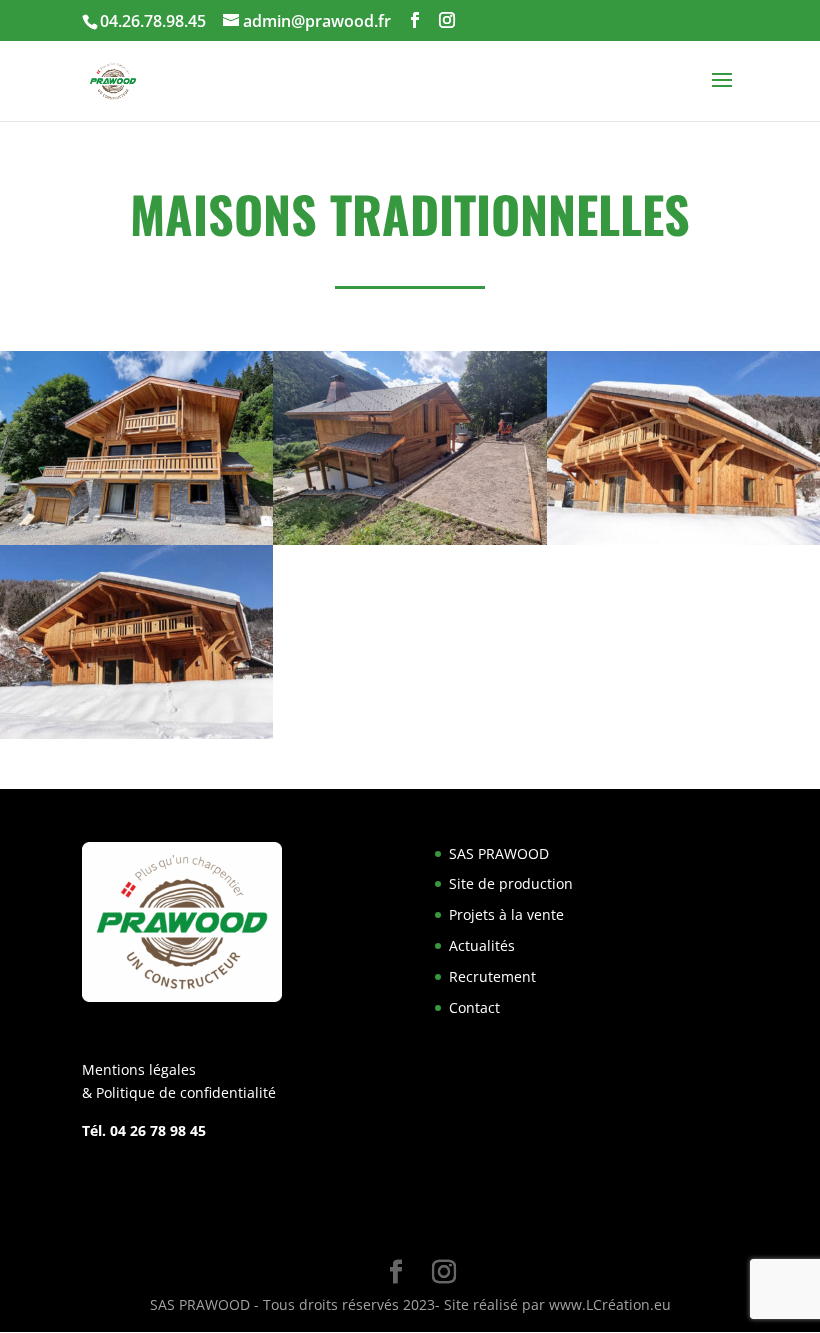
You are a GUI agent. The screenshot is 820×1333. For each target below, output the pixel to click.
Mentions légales (139, 1069)
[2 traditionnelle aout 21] (409, 544)
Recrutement (492, 976)
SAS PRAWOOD (499, 853)
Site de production (511, 883)
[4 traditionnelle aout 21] (136, 738)
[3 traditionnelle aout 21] (683, 544)
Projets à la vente (506, 914)
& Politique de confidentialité (179, 1092)
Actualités (482, 945)
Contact (474, 1007)
